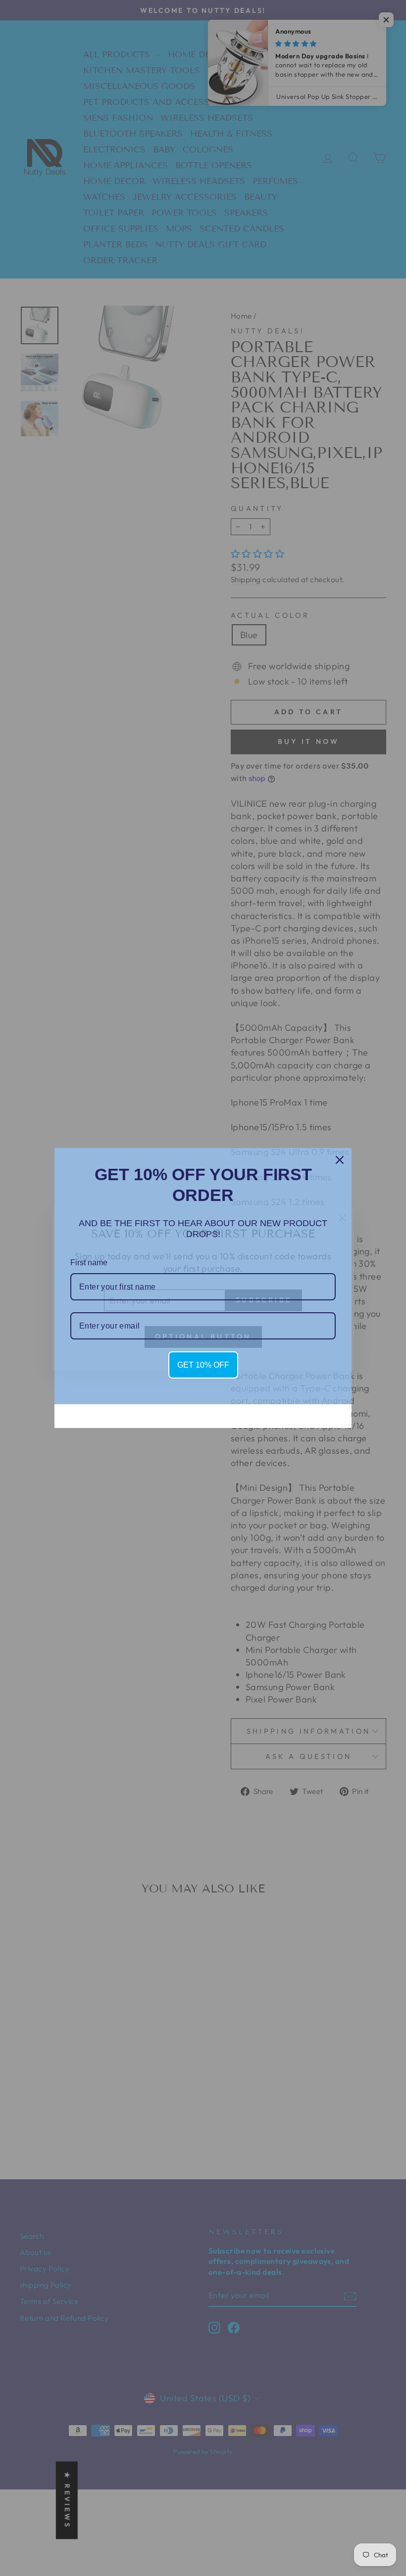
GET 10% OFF (203, 1365)
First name (89, 1263)
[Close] (340, 1160)
